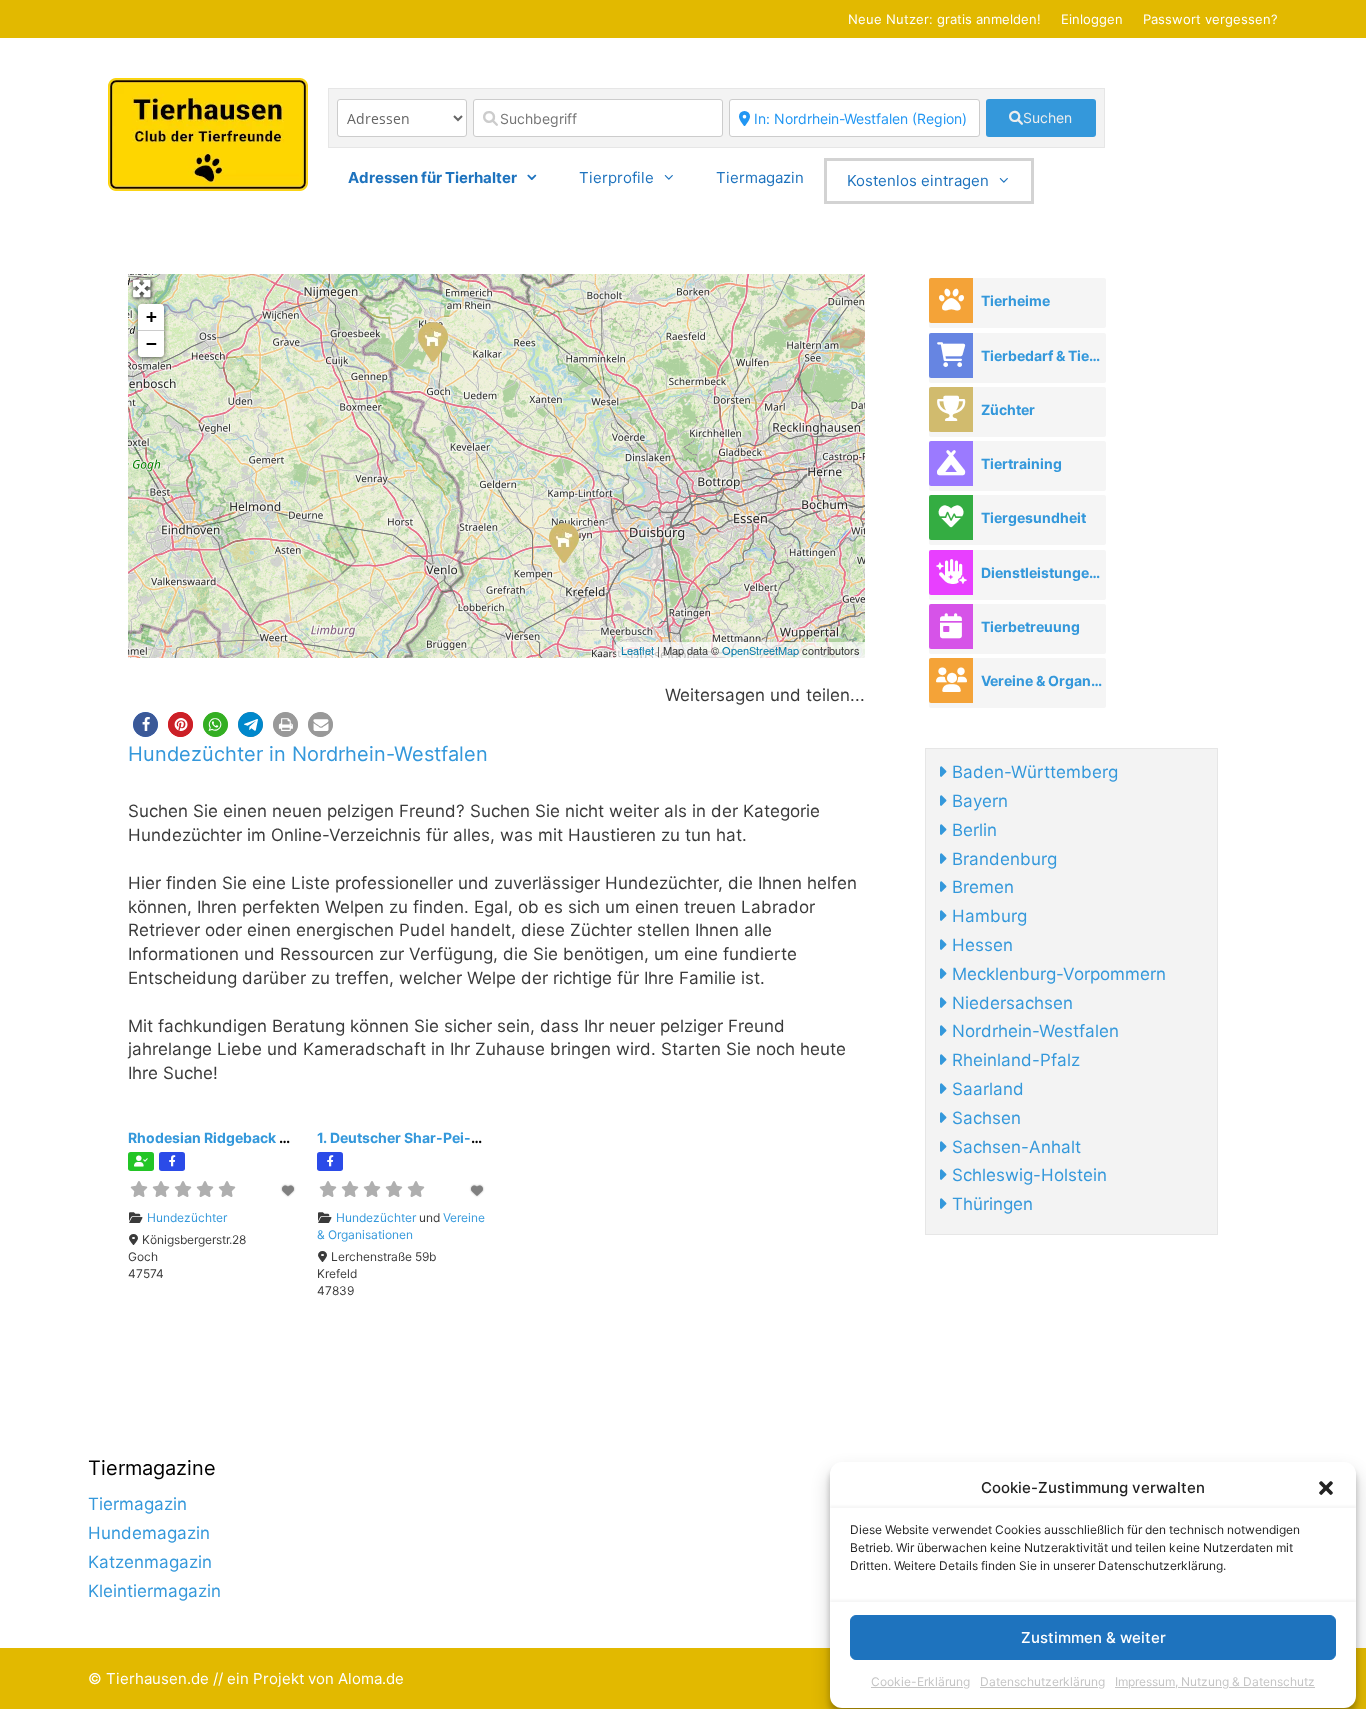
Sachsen (984, 1118)
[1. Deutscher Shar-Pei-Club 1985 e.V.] (563, 542)
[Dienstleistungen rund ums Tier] (951, 572)
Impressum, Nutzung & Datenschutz (1215, 1682)
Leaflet (637, 650)
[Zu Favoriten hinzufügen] (289, 1190)
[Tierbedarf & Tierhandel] (951, 355)
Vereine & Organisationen (401, 1226)
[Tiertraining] (951, 463)
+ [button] (151, 316)
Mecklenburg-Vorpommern (1056, 974)
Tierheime (1015, 300)
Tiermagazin (760, 177)
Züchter (1008, 409)
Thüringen (990, 1204)
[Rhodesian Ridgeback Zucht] (432, 341)
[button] (1326, 1488)
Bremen (980, 887)
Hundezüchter (187, 1217)
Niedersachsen (1010, 1003)
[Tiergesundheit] (951, 517)
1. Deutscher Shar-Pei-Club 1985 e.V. (443, 1137)
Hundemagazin (149, 1533)
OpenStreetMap (760, 650)
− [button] (151, 343)
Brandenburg (1002, 859)
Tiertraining (1021, 463)
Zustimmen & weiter (1093, 1637)
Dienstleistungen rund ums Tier (1043, 572)
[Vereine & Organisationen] (951, 680)
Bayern (977, 801)
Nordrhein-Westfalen (1033, 1031)
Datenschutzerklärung (1042, 1682)
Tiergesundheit (1033, 517)
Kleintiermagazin (154, 1591)
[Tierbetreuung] (951, 626)
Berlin (972, 830)
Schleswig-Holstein (1027, 1175)
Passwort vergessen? (1210, 19)
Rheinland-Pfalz (1013, 1060)
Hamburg (987, 916)
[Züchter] (951, 409)
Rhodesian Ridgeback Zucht (223, 1137)
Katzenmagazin (150, 1562)
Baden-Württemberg (1032, 772)
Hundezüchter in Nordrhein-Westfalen (308, 754)
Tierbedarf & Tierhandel (1043, 355)
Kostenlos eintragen (918, 180)
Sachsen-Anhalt (1014, 1147)
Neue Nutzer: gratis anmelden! (944, 19)
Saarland (985, 1089)
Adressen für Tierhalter (432, 177)
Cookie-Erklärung (920, 1682)
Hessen (980, 945)
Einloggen (1092, 19)
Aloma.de (371, 1678)
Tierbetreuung (1030, 626)
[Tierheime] (951, 300)
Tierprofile (616, 177)
